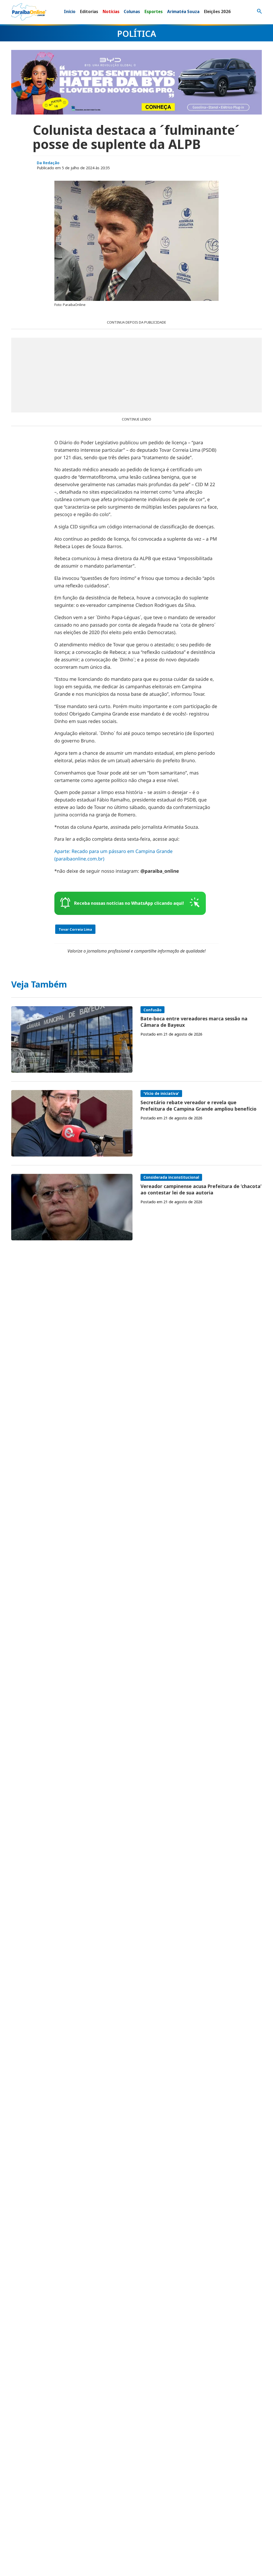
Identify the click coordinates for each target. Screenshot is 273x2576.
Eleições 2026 (217, 11)
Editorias (89, 11)
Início (70, 11)
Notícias (111, 11)
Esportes (154, 11)
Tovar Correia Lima (75, 929)
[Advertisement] (136, 375)
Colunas (132, 11)
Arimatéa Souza (183, 11)
